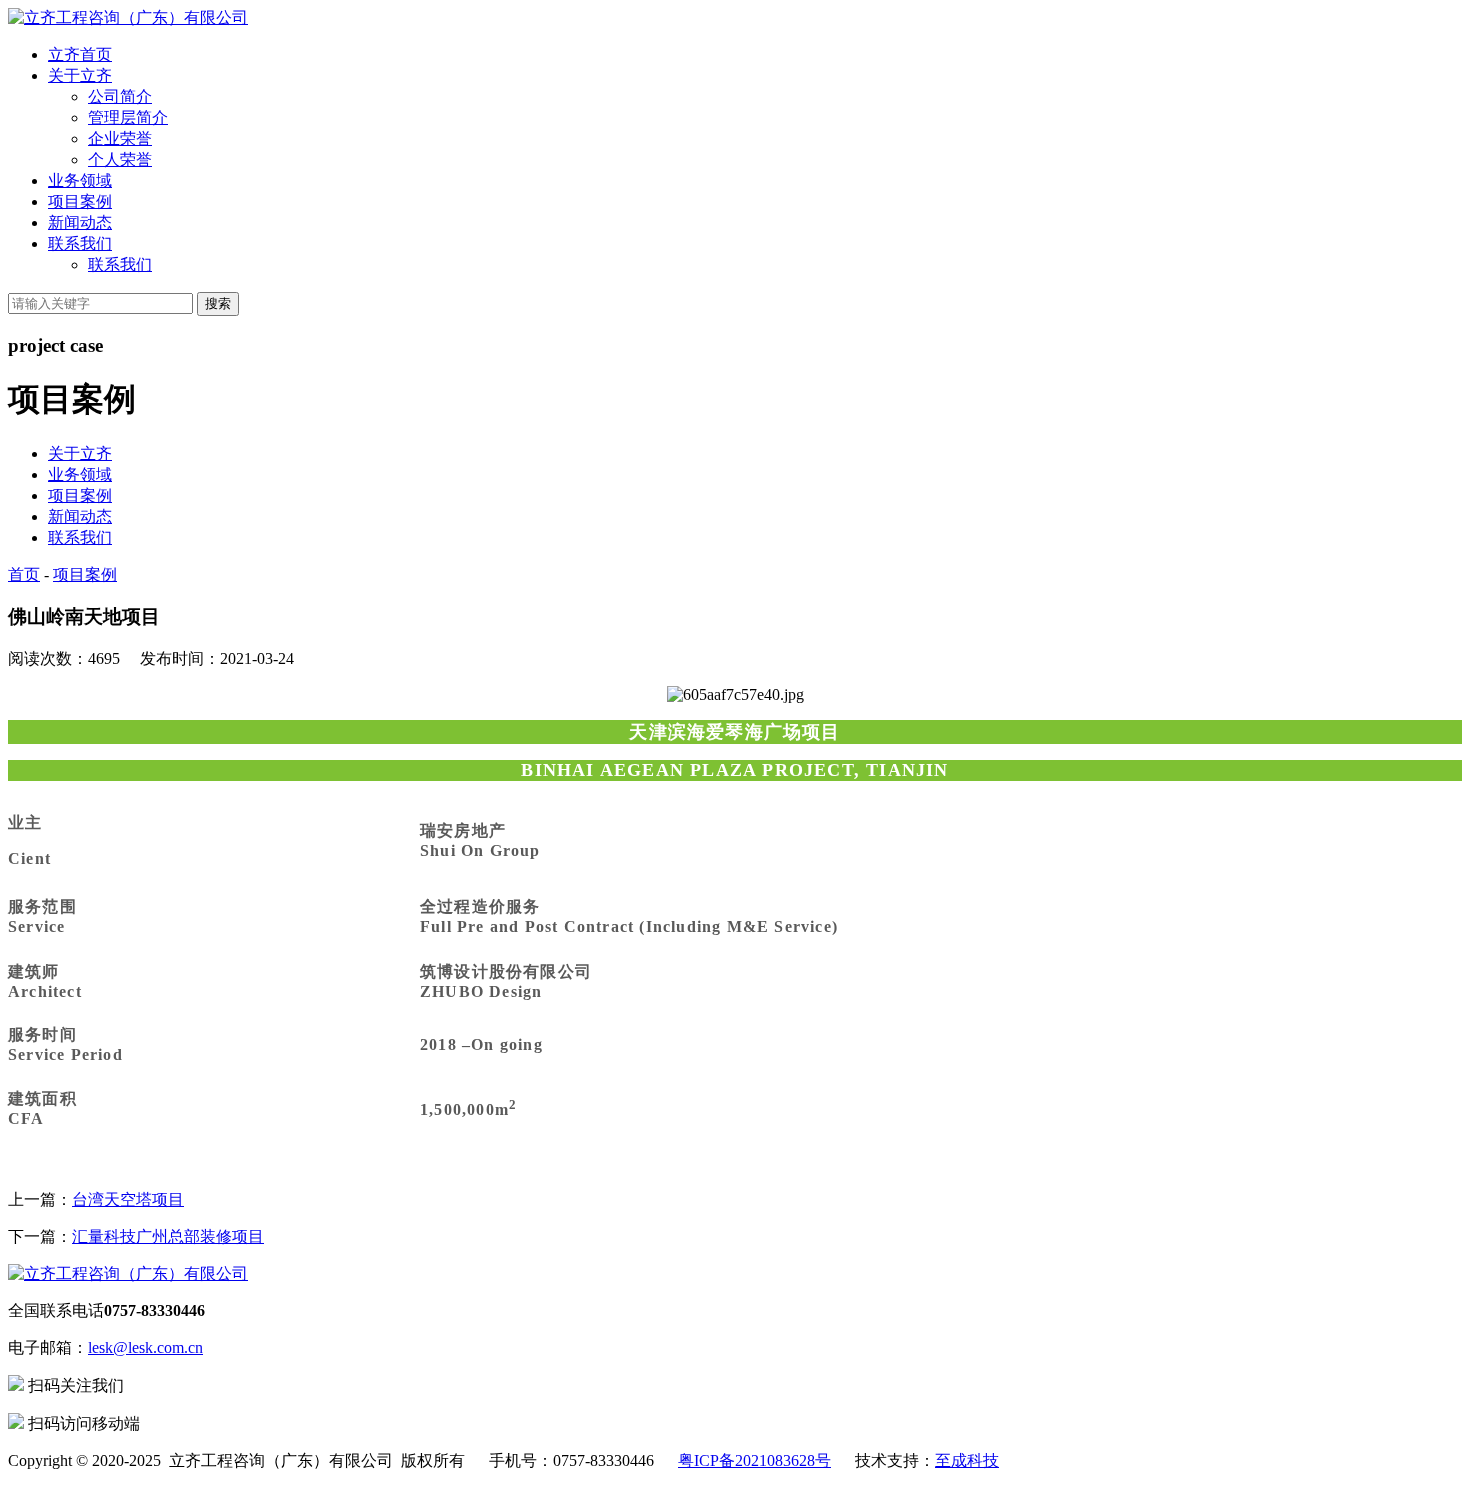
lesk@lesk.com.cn (145, 1347)
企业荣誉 (120, 138)
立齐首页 (80, 54)
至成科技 (967, 1460)
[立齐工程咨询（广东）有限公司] (128, 17)
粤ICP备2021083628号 (754, 1460)
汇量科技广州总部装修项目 (168, 1236)
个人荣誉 (120, 159)
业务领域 (80, 180)
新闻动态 (80, 222)
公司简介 (120, 96)
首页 (24, 574)
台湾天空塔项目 (128, 1199)
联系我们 (80, 243)
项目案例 (80, 201)
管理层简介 (128, 117)
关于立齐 (80, 75)
